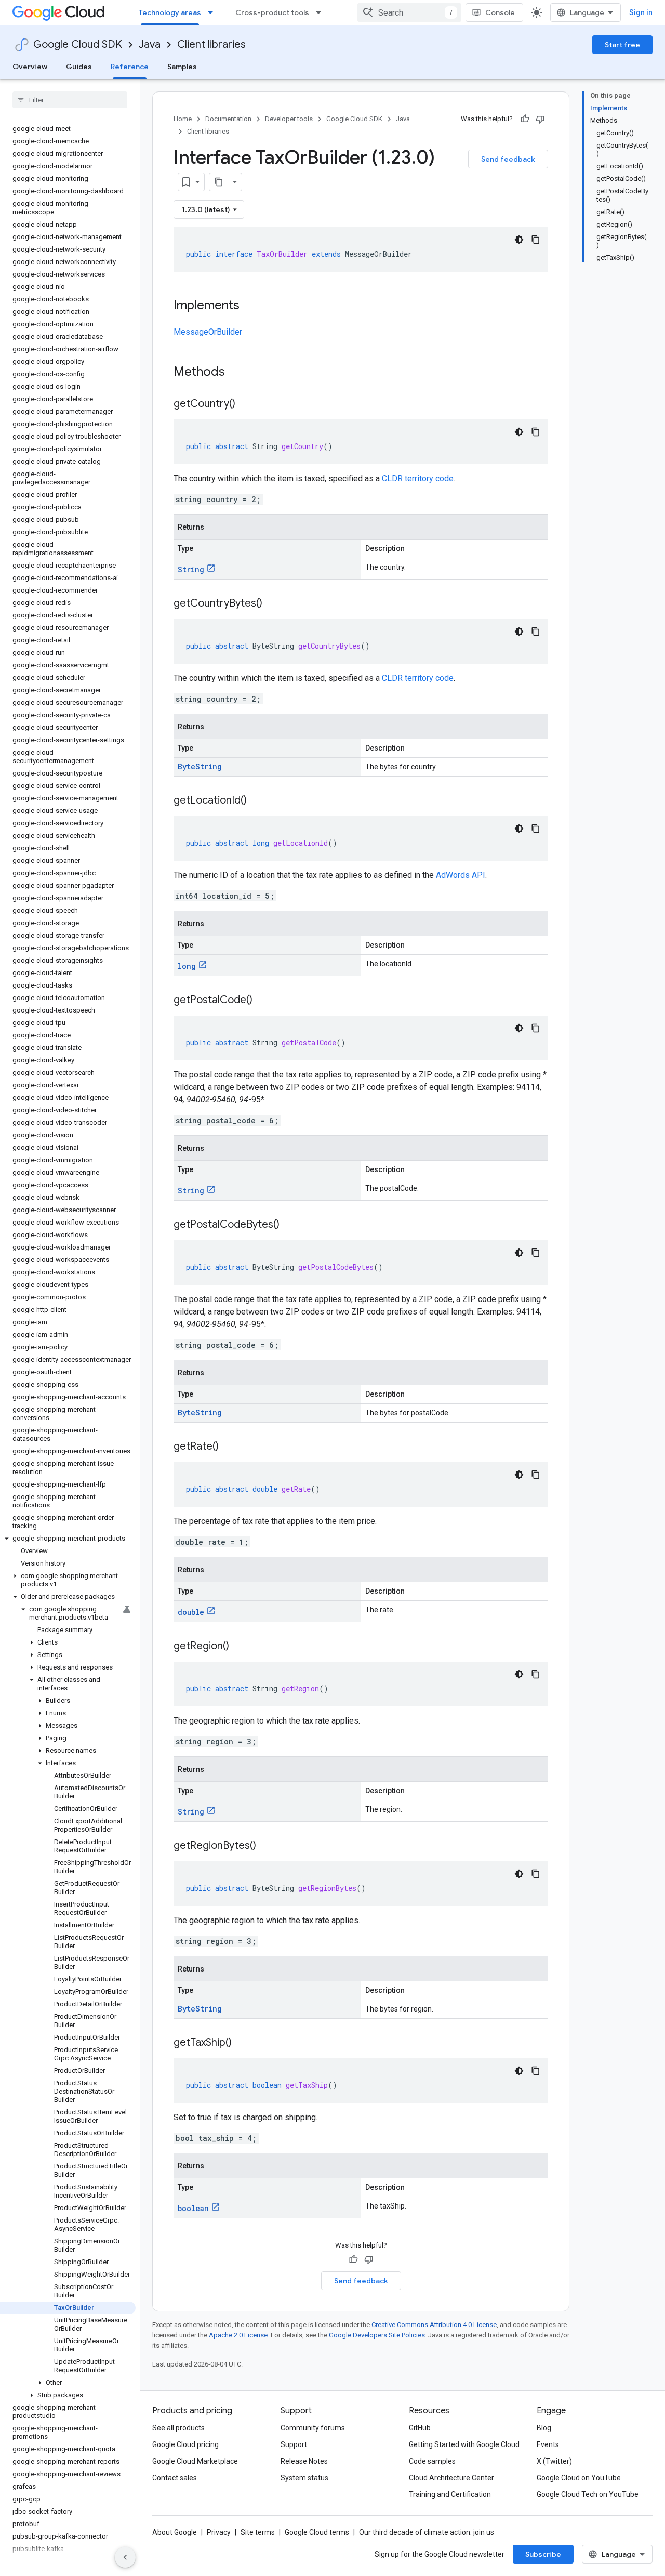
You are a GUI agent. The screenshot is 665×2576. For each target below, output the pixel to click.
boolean (193, 2208)
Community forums (313, 2428)
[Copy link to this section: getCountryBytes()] (273, 604)
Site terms (258, 2532)
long (187, 966)
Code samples (432, 2461)
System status (304, 2478)
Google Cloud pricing (185, 2444)
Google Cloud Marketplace (195, 2461)
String (191, 569)
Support (294, 2444)
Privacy (219, 2532)
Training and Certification (450, 2494)
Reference (130, 67)
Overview (30, 67)
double (191, 1612)
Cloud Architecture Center (451, 2478)
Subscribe (543, 2554)
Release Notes (304, 2461)
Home (183, 119)
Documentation (228, 119)
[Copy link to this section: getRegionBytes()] (267, 1846)
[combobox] (409, 12)
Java (150, 44)
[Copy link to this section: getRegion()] (240, 1647)
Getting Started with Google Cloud (464, 2444)
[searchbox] (70, 100)
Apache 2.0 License (238, 2335)
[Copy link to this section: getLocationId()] (257, 801)
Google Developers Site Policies (377, 2335)
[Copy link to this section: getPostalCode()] (263, 1001)
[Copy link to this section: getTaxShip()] (242, 2043)
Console (500, 12)
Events (548, 2444)
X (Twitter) (554, 2461)
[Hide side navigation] (125, 2557)
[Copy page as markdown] (219, 182)
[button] (68, 1539)
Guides (79, 67)
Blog (544, 2428)
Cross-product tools (272, 12)
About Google (175, 2532)
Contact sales (175, 2478)
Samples (182, 67)
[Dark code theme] (519, 240)
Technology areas (170, 12)
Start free (622, 45)
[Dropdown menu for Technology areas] (214, 12)
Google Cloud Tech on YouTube (588, 2494)
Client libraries (211, 44)
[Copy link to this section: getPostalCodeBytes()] (290, 1225)
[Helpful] (525, 119)
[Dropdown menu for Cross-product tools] (322, 12)
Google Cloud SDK (78, 44)
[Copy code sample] (536, 240)
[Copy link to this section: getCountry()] (246, 404)
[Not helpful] (540, 119)
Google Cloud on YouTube (579, 2478)
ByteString (200, 766)
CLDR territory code (418, 478)
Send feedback (508, 159)
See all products (178, 2428)
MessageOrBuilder (208, 332)
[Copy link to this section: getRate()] (229, 1447)
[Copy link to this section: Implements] (250, 306)
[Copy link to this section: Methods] (238, 373)
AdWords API (461, 875)
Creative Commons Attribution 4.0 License (434, 2325)
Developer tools (289, 119)
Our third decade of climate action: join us (427, 2532)
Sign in (641, 12)
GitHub (420, 2428)
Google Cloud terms (317, 2532)
